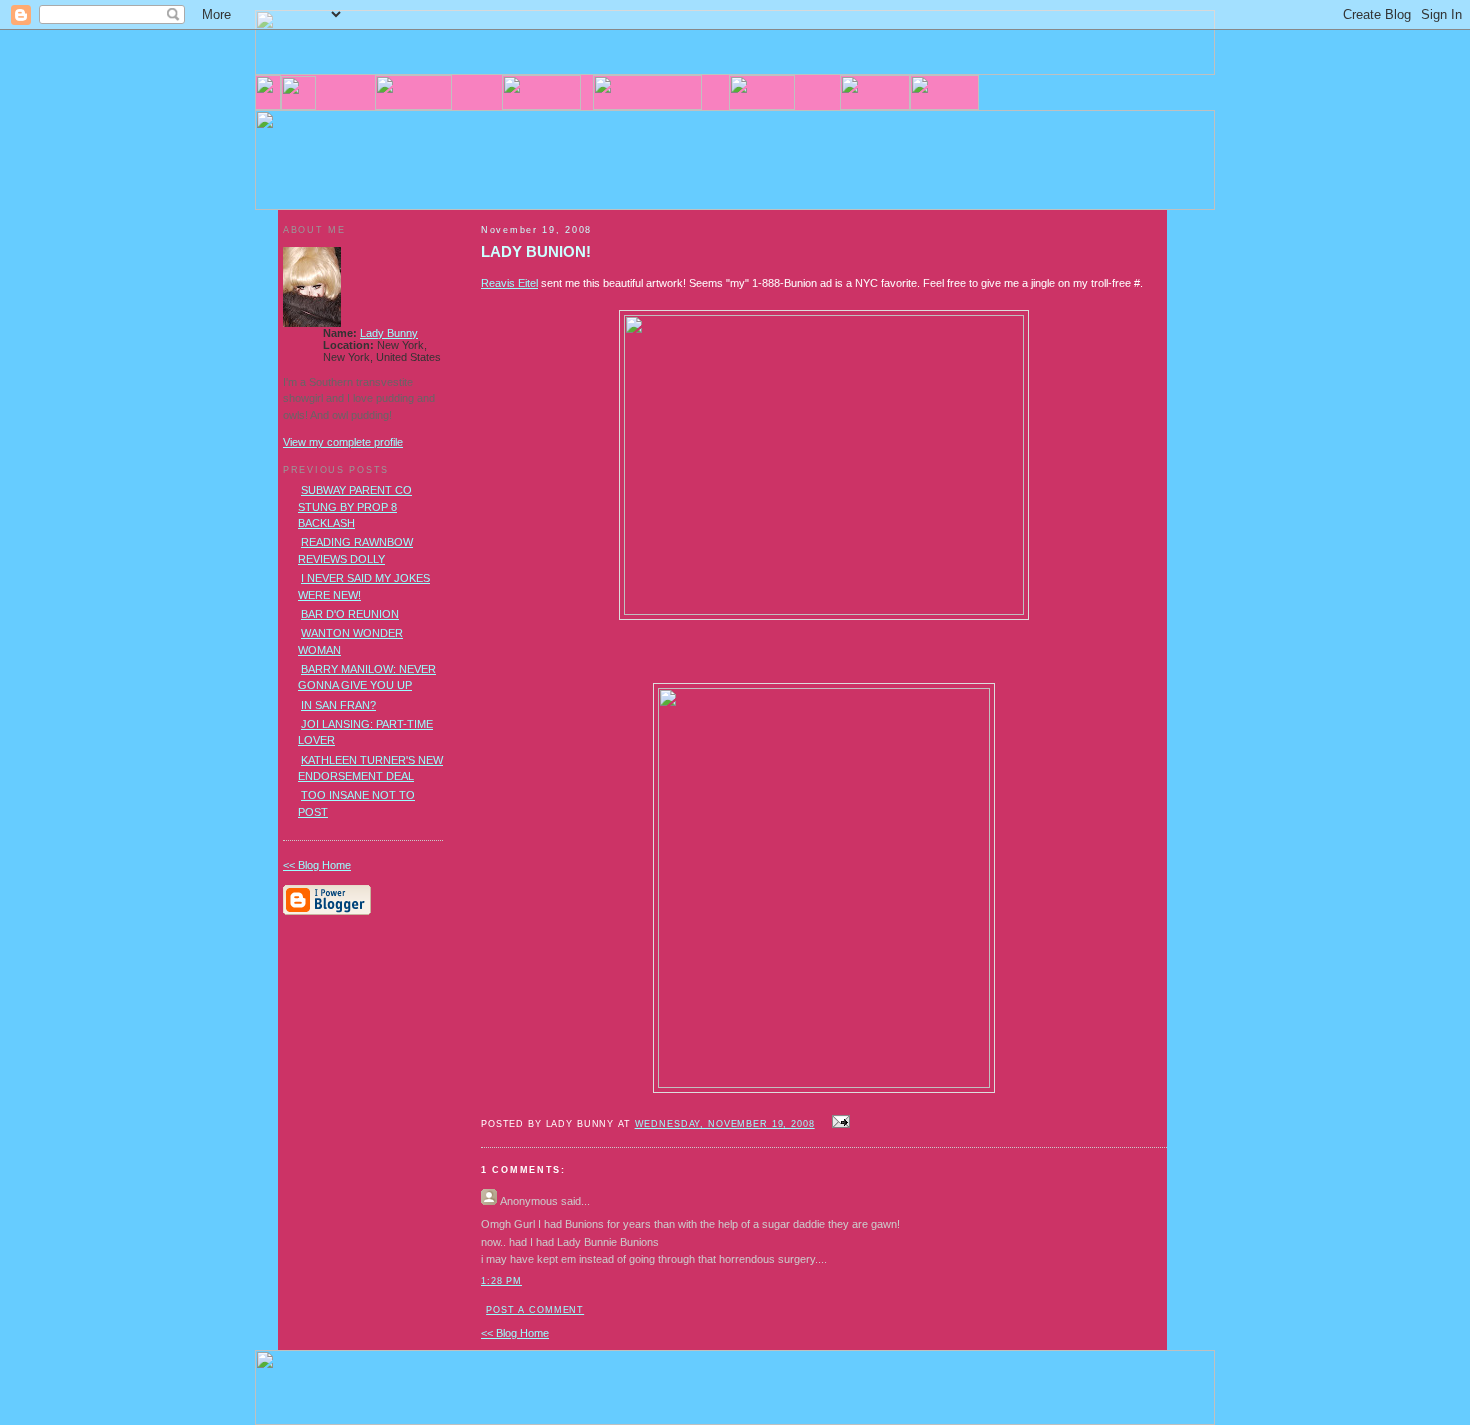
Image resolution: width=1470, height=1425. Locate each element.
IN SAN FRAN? (338, 705)
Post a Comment (535, 1310)
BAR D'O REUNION (350, 614)
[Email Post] (839, 1123)
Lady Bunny (389, 333)
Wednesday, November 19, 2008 (725, 1124)
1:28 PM (501, 1281)
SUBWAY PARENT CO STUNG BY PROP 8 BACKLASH (355, 506)
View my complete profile (343, 442)
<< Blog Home (515, 1333)
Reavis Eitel (509, 283)
